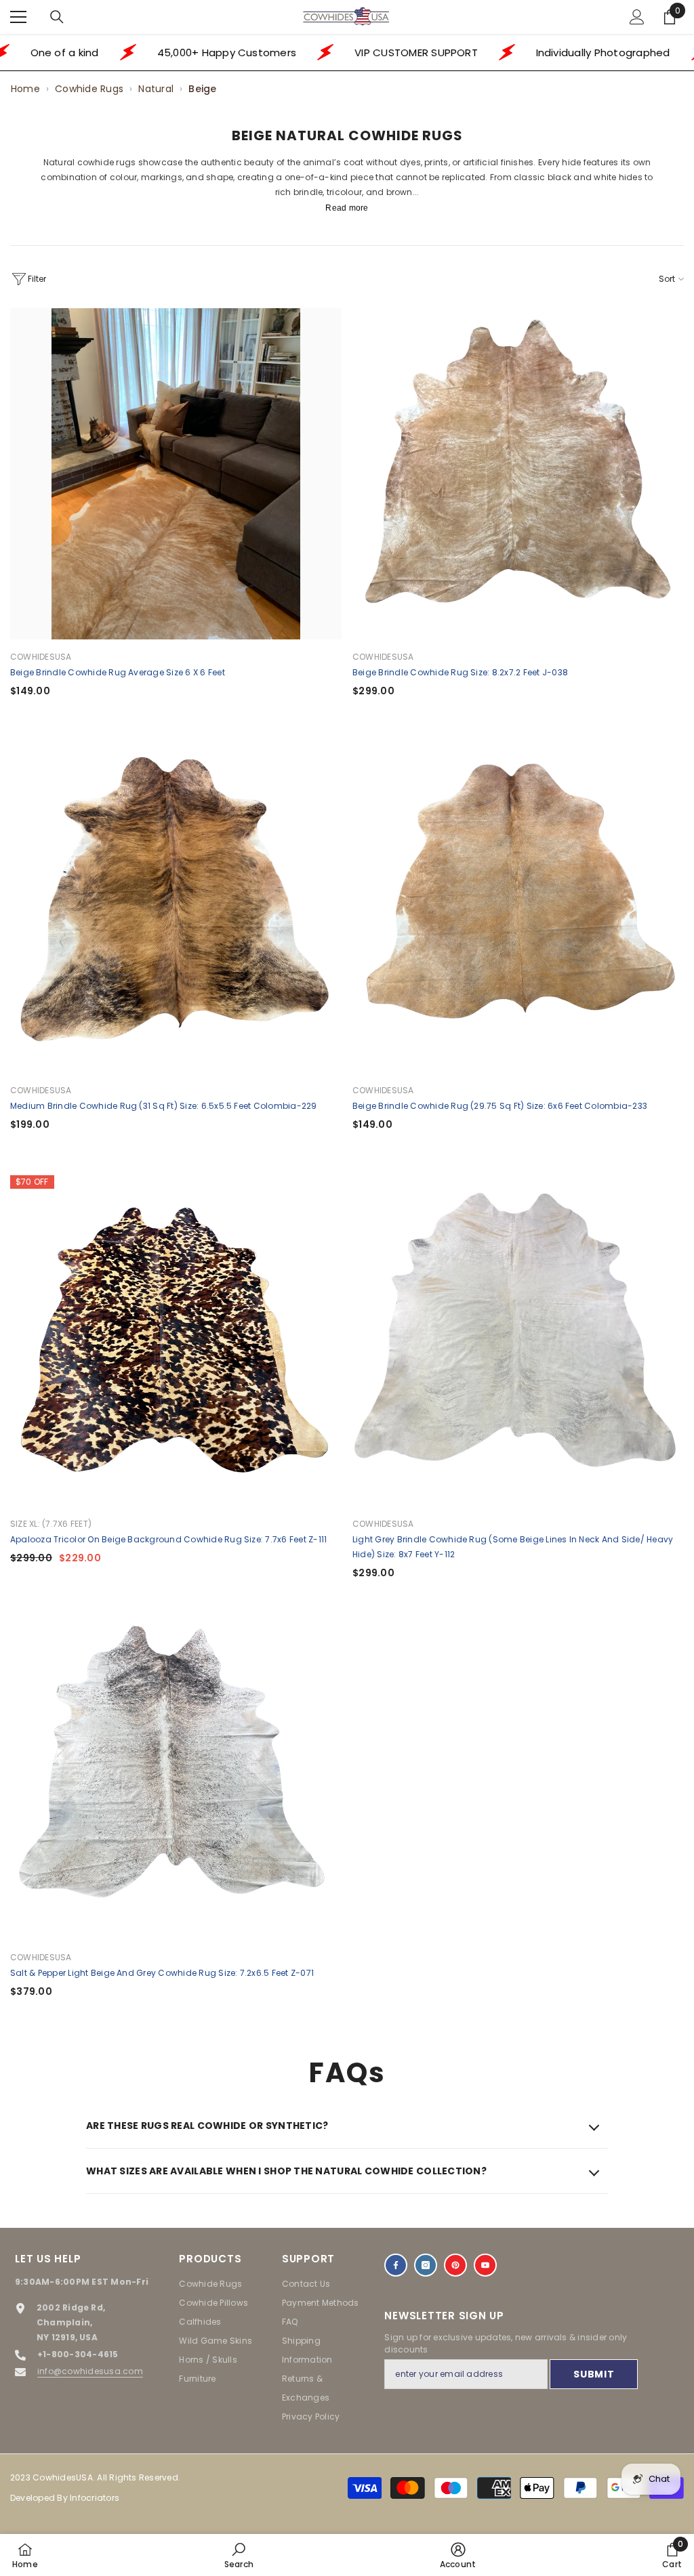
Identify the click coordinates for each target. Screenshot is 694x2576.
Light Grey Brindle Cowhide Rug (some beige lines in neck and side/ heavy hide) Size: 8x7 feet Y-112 (513, 1547)
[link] (239, 2555)
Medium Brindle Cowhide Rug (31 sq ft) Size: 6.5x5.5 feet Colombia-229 (164, 1106)
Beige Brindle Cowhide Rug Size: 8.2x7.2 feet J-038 (460, 672)
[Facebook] (396, 2265)
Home (25, 89)
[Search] (57, 17)
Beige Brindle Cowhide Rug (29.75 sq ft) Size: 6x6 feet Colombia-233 (500, 1106)
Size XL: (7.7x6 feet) (51, 1524)
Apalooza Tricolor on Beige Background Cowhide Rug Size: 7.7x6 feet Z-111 (168, 1539)
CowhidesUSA (41, 657)
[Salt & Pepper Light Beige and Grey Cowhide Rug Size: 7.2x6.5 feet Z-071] (176, 1774)
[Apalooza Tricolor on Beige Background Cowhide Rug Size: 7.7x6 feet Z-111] (176, 1341)
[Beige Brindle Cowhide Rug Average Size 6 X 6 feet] (176, 474)
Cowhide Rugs (89, 89)
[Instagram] (426, 2265)
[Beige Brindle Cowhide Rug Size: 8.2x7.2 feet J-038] (518, 474)
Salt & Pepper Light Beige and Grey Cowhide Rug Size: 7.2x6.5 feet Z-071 (162, 1973)
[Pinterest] (455, 2265)
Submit (594, 2374)
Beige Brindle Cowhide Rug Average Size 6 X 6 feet (118, 672)
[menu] (18, 17)
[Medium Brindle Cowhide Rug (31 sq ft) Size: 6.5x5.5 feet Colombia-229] (176, 907)
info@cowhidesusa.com (90, 2371)
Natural (156, 89)
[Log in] (637, 17)
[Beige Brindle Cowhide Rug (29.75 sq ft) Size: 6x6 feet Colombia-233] (518, 907)
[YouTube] (485, 2265)
